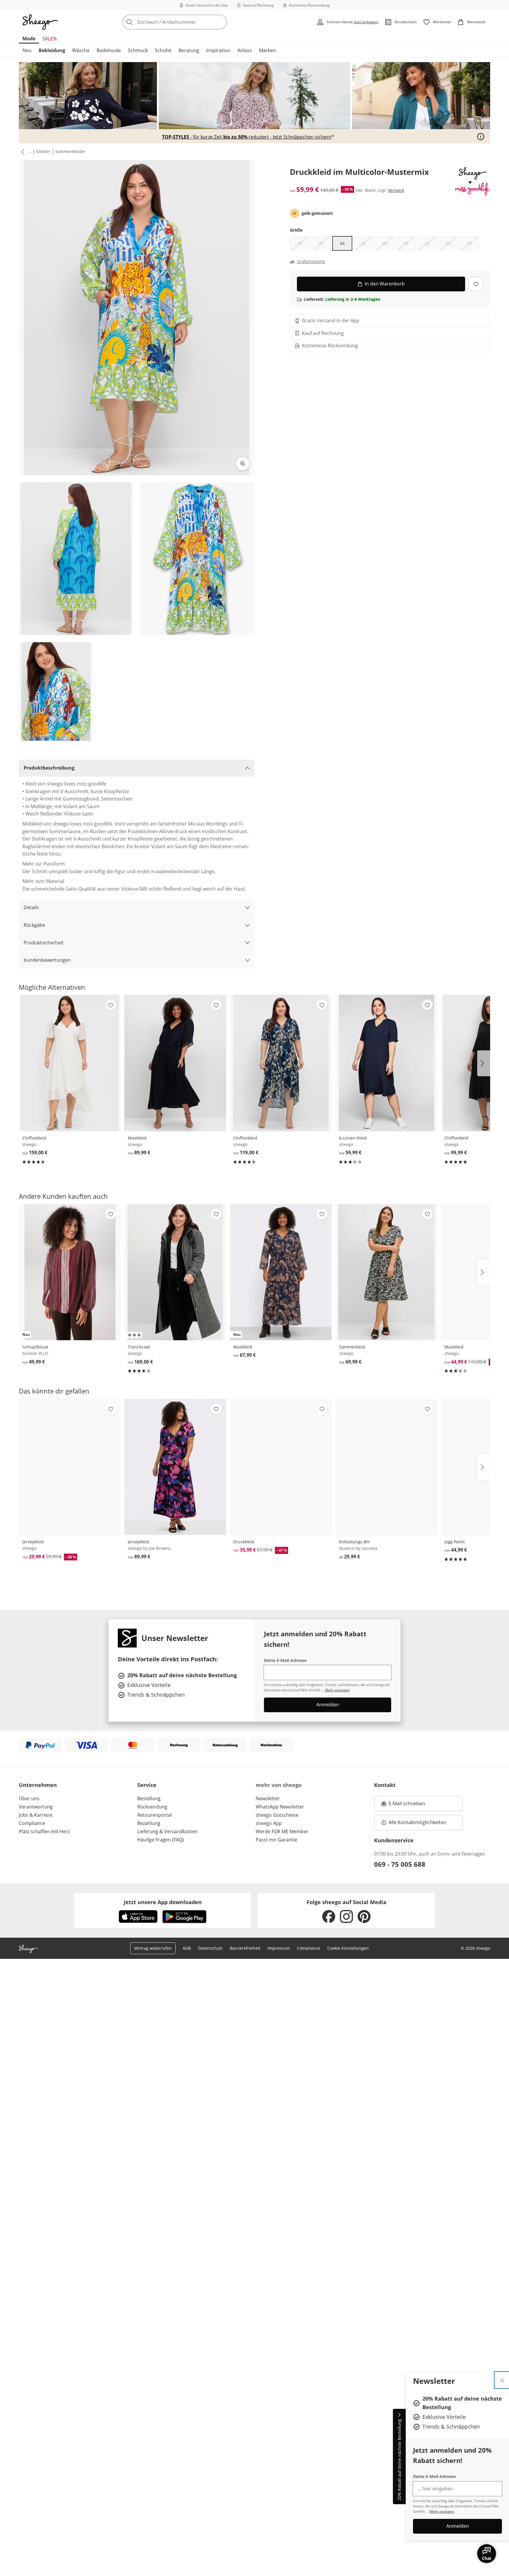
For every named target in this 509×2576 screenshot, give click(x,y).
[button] (22, 152)
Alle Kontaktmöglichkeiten (417, 1822)
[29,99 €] (386, 1467)
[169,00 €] (175, 1272)
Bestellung (149, 1798)
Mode (29, 39)
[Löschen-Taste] (221, 22)
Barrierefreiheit (245, 1948)
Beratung (189, 50)
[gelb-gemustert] (295, 213)
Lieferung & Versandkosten (167, 1831)
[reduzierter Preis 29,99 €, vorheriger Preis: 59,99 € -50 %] (70, 1467)
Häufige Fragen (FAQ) (161, 1840)
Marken (267, 50)
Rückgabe (34, 925)
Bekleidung (52, 50)
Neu (27, 50)
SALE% (50, 39)
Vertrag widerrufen (153, 1948)
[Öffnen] (481, 137)
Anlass (245, 50)
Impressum (279, 1948)
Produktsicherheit (44, 943)
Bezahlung (149, 1823)
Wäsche (81, 50)
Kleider (43, 151)
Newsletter (268, 1798)
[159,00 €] (70, 1063)
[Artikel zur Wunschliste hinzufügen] (476, 284)
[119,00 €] (281, 1063)
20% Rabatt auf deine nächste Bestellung (399, 2460)
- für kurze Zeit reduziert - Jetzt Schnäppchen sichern (247, 137)
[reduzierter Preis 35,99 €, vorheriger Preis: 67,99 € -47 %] (281, 1467)
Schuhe (163, 50)
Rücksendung (152, 1807)
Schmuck (138, 50)
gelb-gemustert (317, 213)
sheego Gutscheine (277, 1815)
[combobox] (188, 22)
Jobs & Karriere (36, 1815)
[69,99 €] (386, 1272)
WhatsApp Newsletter (280, 1807)
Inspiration (218, 50)
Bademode (109, 50)
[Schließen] (502, 2380)
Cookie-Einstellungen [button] (348, 1948)
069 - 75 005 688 (400, 1864)
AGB (187, 1948)
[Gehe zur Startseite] (40, 22)
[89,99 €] (175, 1063)
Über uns (29, 1798)
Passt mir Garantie (276, 1840)
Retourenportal (154, 1815)
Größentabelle (311, 262)
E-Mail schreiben (403, 1805)
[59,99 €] (386, 1063)
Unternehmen (38, 1785)
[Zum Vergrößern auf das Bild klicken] (243, 464)
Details (31, 907)
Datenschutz (210, 1948)
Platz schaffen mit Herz (44, 1831)
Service (147, 1785)
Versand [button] (396, 190)
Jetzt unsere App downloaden (163, 1902)
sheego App (269, 1823)
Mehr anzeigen (442, 2511)
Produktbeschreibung (49, 768)
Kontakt (385, 1785)
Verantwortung (36, 1807)
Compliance (32, 1823)
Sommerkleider (70, 151)
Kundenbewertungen (47, 960)
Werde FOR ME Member (282, 1831)
